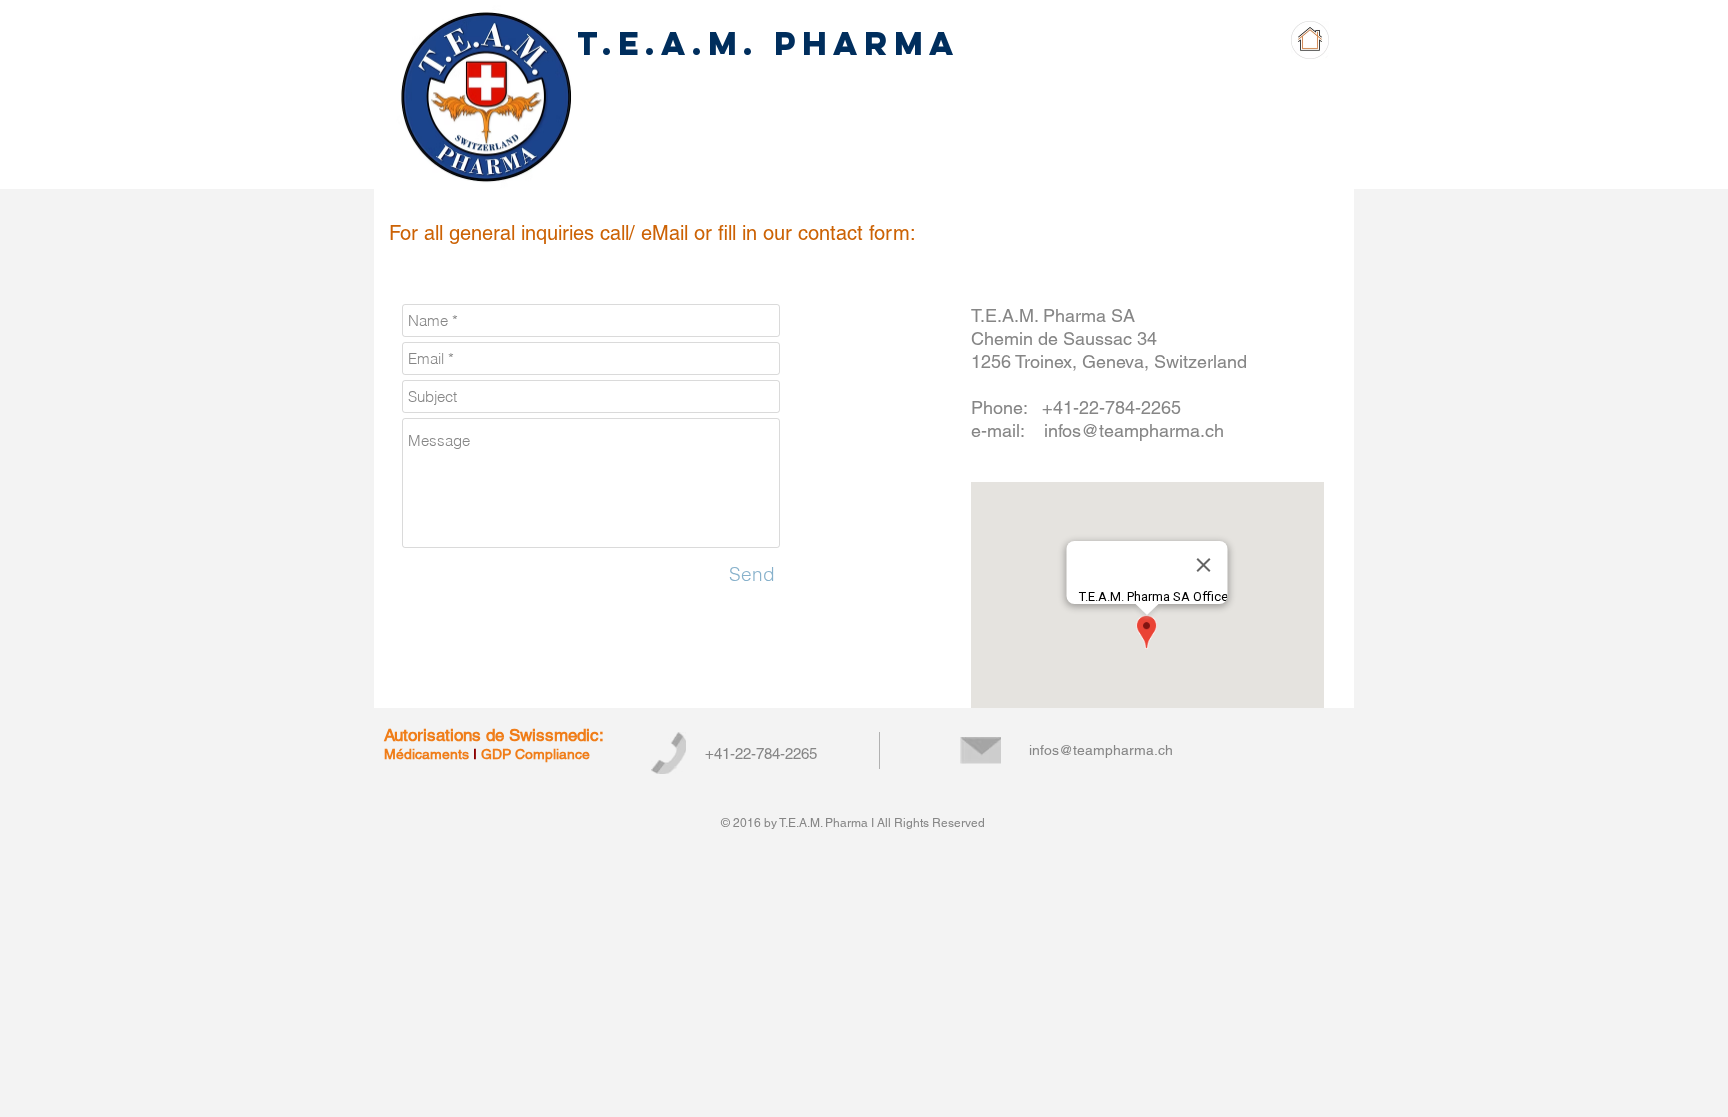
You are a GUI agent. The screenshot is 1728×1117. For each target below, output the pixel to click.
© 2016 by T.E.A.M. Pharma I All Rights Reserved (853, 823)
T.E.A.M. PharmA (768, 43)
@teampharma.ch (1152, 430)
